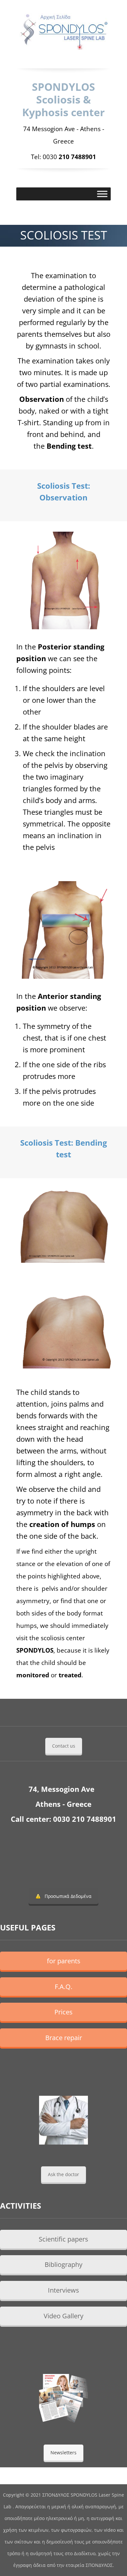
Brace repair (64, 2038)
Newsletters (63, 2453)
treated (70, 1675)
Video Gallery (63, 2316)
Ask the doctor (63, 2174)
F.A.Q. (63, 1987)
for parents (64, 1961)
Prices (63, 2012)
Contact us (64, 1746)
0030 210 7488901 (85, 1819)
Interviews (63, 2290)
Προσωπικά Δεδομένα (68, 1896)
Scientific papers (63, 2239)
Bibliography (63, 2264)
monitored (33, 1675)
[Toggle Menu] (102, 194)
